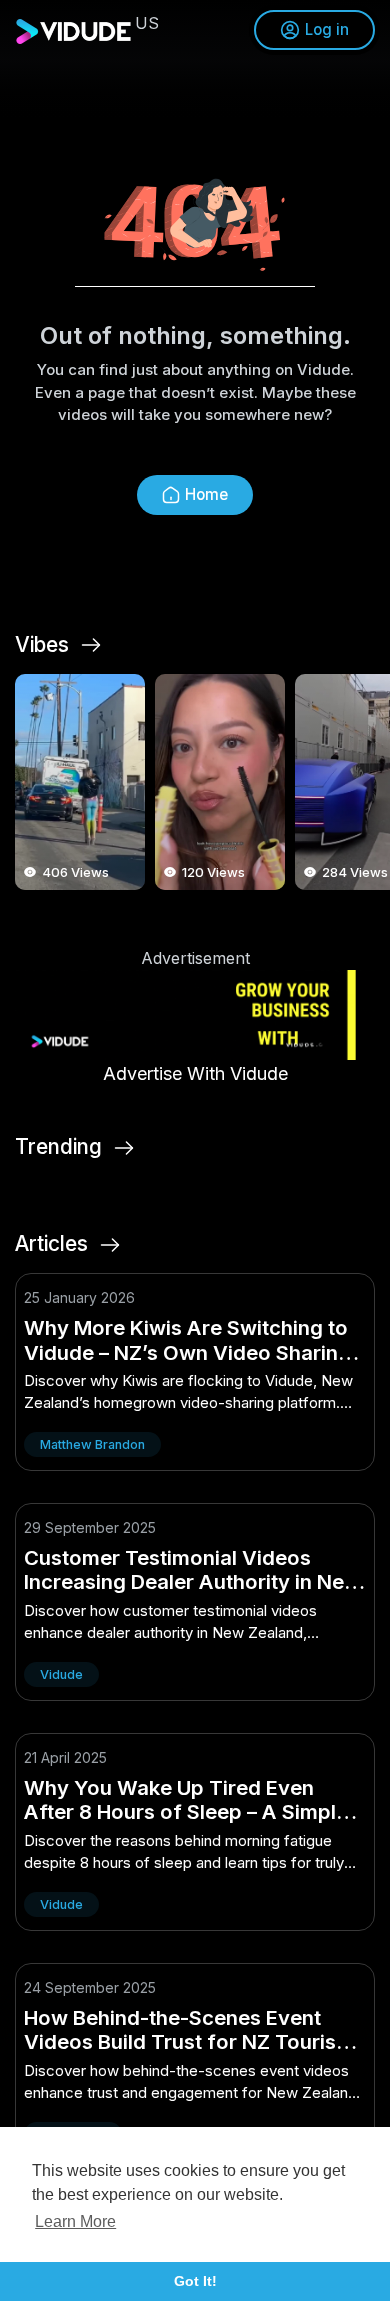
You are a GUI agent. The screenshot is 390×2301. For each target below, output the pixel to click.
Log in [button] (327, 29)
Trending (58, 1147)
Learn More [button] (75, 2221)
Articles (51, 1244)
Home (206, 494)
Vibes (42, 645)
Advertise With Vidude (195, 1073)
